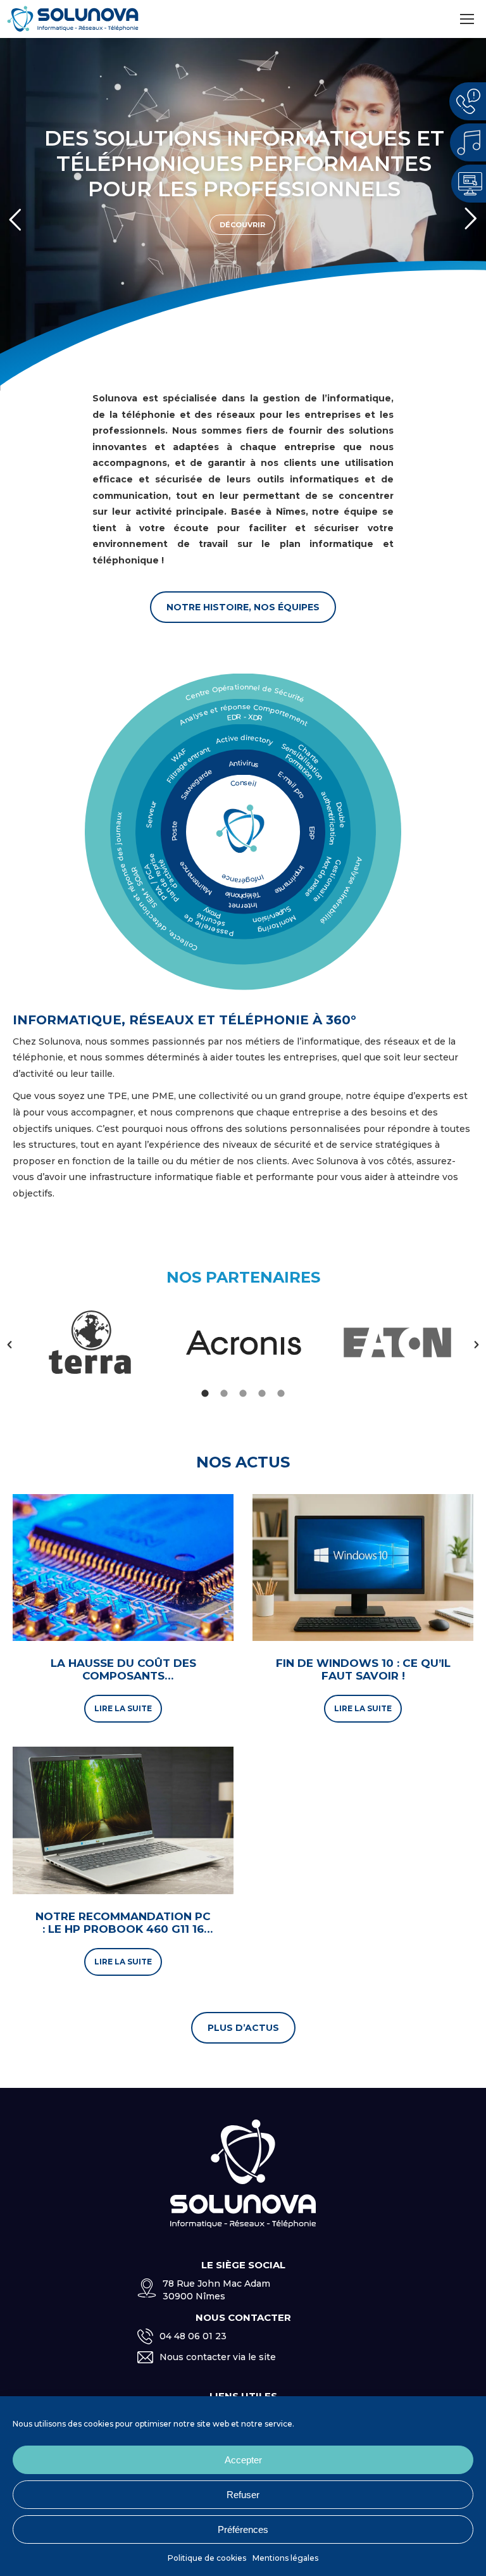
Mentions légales (285, 2558)
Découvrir (242, 214)
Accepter (243, 2460)
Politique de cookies (207, 2558)
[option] (90, 1345)
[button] (9, 1345)
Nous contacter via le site (218, 2357)
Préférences (243, 2529)
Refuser (243, 2495)
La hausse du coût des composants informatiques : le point (123, 1676)
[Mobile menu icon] (467, 19)
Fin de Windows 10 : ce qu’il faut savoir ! (363, 1669)
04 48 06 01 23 (193, 2336)
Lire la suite (123, 1708)
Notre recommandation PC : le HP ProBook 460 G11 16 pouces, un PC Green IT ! (123, 1929)
